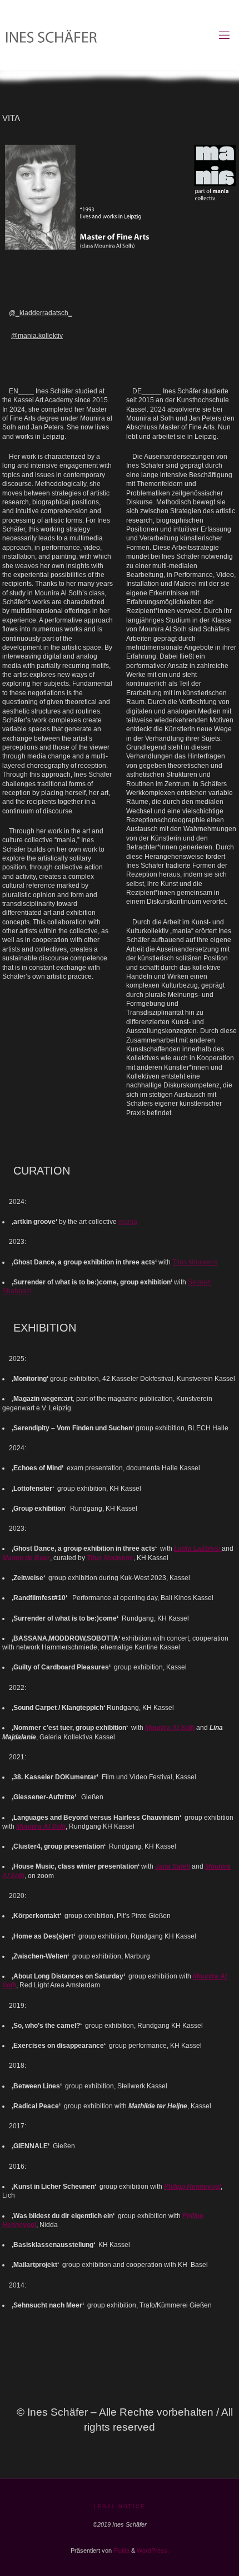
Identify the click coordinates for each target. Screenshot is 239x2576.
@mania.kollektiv (37, 335)
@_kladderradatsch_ (41, 313)
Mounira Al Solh (170, 1727)
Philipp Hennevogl (192, 2186)
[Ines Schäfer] (110, 35)
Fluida (121, 2550)
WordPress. (153, 2550)
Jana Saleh (173, 1866)
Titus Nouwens (195, 1262)
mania (128, 1221)
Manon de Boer (26, 1558)
